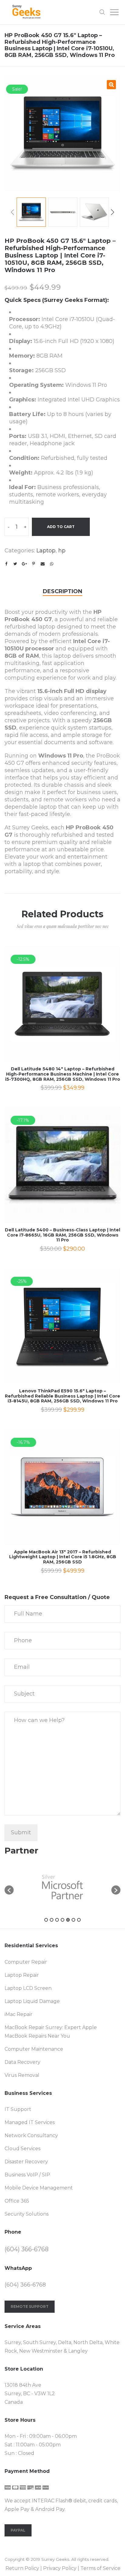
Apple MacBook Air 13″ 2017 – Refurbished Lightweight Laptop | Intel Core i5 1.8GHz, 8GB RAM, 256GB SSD (63, 1557)
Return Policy (22, 2568)
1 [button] (46, 1920)
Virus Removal (22, 2075)
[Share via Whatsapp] (52, 564)
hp (62, 551)
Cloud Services (22, 2149)
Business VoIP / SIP (27, 2175)
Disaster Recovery (26, 2162)
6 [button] (73, 1920)
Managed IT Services (30, 2122)
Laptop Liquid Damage (32, 2001)
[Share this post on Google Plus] (24, 564)
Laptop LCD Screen (28, 1988)
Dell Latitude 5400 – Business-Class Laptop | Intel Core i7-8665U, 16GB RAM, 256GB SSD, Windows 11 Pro (62, 1235)
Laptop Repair (22, 1975)
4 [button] (62, 1920)
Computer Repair (26, 1962)
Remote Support (30, 2306)
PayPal (18, 2530)
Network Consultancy (31, 2135)
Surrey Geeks (55, 2559)
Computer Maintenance (34, 2049)
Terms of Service (100, 2568)
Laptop (46, 551)
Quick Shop (63, 1012)
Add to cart (61, 527)
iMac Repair (19, 2014)
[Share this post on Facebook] (6, 564)
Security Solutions (27, 2214)
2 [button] (52, 1920)
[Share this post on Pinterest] (33, 564)
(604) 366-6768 (27, 2249)
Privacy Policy (60, 2568)
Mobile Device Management (39, 2188)
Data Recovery (22, 2062)
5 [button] (68, 1920)
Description (62, 591)
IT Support (18, 2109)
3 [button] (57, 1920)
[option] (62, 134)
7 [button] (79, 1920)
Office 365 (17, 2201)
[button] (9, 1890)
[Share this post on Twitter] (15, 564)
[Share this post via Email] (42, 564)
